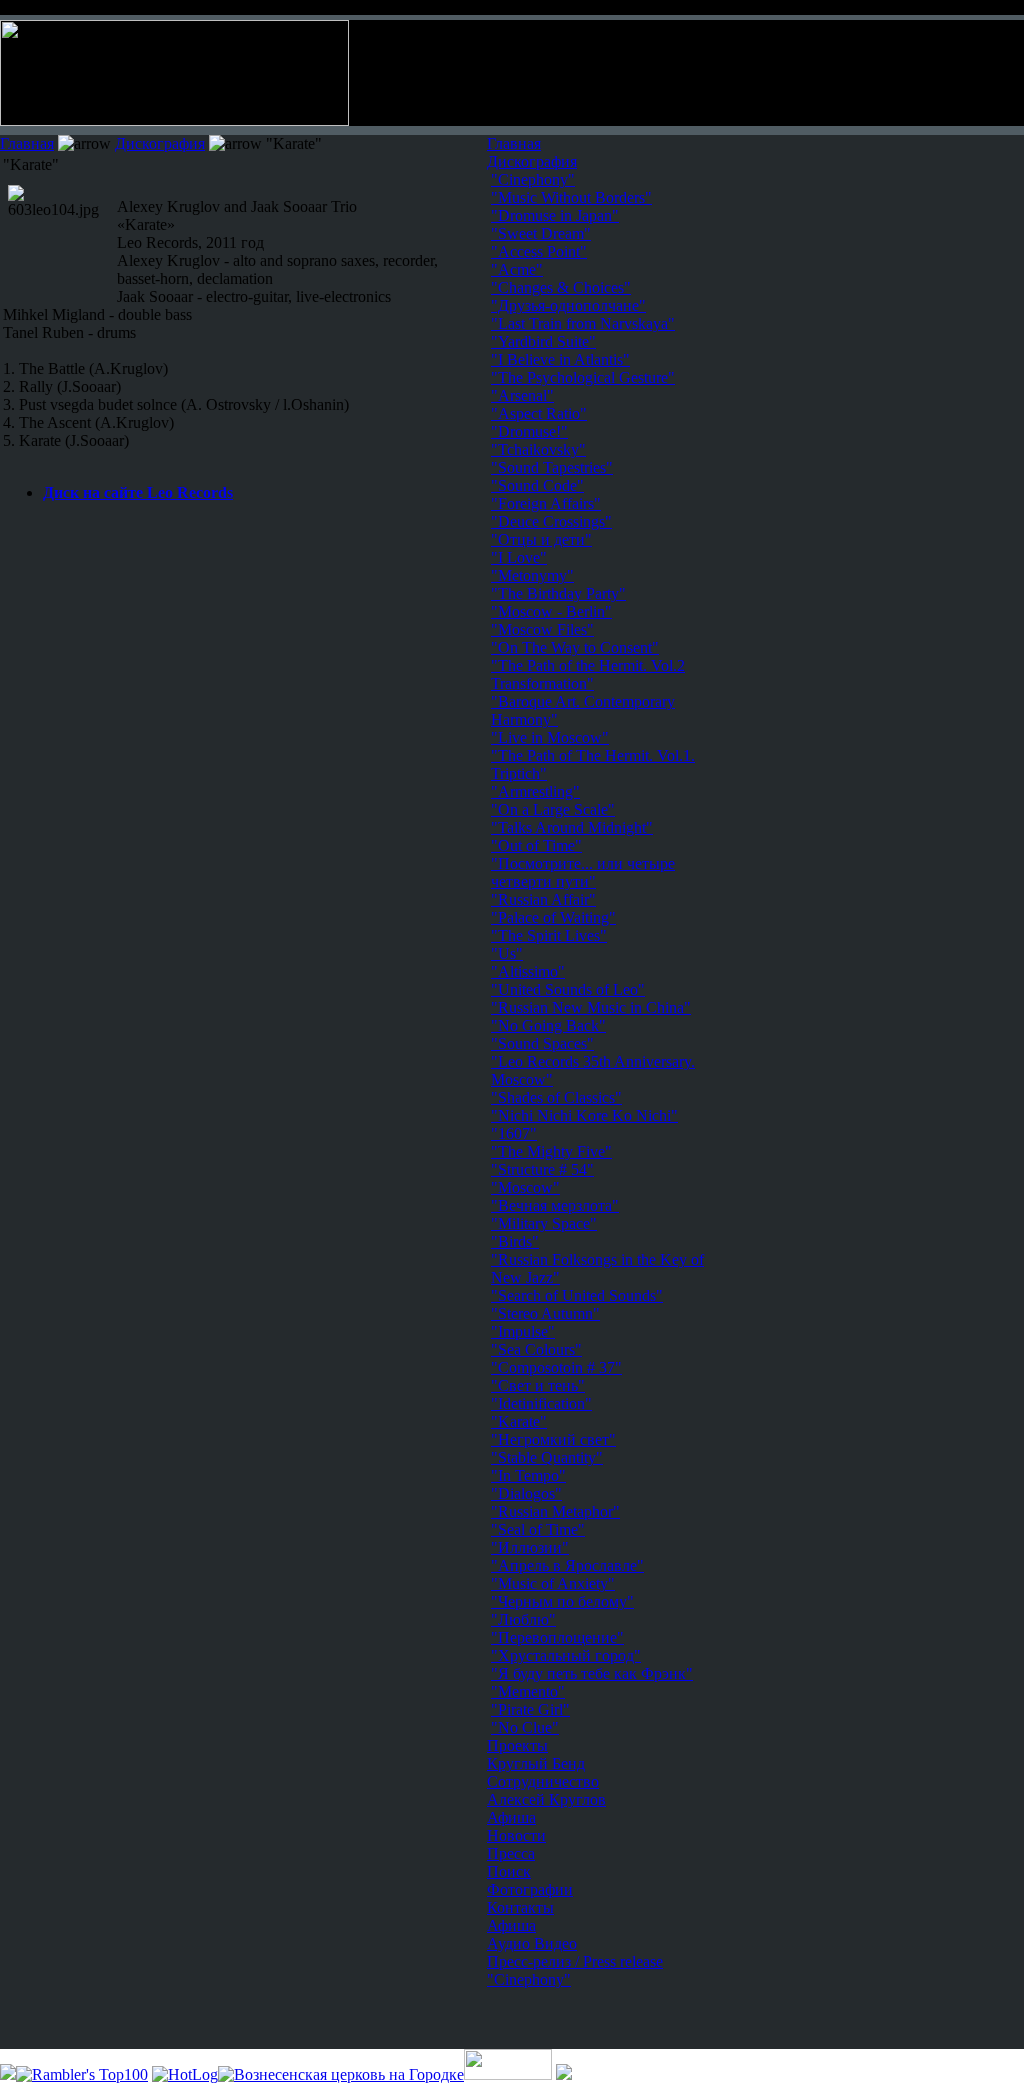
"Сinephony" (533, 179)
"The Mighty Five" (551, 1151)
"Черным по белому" (562, 1601)
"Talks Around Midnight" (572, 827)
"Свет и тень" (538, 1385)
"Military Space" (544, 1223)
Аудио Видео (532, 1943)
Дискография (160, 143)
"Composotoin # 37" (556, 1367)
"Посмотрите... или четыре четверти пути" (583, 872)
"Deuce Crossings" (551, 521)
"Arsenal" (522, 395)
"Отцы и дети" (541, 539)
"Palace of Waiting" (553, 917)
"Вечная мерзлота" (555, 1205)
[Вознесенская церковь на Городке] (341, 2074)
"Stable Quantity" (547, 1457)
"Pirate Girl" (530, 1709)
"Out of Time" (536, 845)
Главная (27, 143)
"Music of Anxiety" (553, 1583)
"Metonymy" (532, 575)
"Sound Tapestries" (552, 467)
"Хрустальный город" (566, 1655)
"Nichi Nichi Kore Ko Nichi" (584, 1115)
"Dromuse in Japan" (555, 215)
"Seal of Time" (538, 1529)
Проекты (517, 1745)
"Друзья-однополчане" (568, 305)
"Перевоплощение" (557, 1637)
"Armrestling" (535, 791)
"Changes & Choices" (561, 287)
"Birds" (515, 1241)
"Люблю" (523, 1619)
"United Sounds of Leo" (568, 989)
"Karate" (519, 1421)
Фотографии (530, 1889)
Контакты (520, 1907)
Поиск (509, 1871)
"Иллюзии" (530, 1547)
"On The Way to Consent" (575, 647)
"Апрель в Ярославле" (567, 1565)
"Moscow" (525, 1187)
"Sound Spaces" (542, 1043)
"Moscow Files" (542, 629)
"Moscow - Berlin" (551, 611)
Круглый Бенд (536, 1763)
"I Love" (519, 557)
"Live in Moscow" (550, 737)
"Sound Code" (537, 485)
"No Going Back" (548, 1025)
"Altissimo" (528, 971)
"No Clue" (525, 1727)
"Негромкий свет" (553, 1439)
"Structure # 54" (542, 1169)
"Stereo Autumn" (545, 1313)
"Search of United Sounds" (577, 1295)
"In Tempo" (528, 1475)
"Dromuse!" (529, 431)
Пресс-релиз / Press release (575, 1961)
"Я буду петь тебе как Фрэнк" (592, 1673)
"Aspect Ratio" (539, 413)
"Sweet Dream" (541, 233)
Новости (516, 1835)
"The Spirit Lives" (549, 935)
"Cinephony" (529, 1979)
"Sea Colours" (536, 1349)
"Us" (507, 953)
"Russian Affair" (543, 899)
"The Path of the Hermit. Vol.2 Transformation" (588, 674)
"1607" (514, 1133)
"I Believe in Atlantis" (560, 359)
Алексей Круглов (546, 1799)
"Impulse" (523, 1331)
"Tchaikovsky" (538, 449)
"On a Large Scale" (553, 809)
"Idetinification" (541, 1403)
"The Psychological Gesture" (583, 377)
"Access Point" (539, 251)
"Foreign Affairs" (546, 503)
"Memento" (528, 1691)
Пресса (511, 1853)
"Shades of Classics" (556, 1097)
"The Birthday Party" (558, 593)
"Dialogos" (526, 1493)
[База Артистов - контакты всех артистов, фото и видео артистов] (508, 2074)
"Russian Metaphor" (555, 1511)
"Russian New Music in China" (591, 1007)
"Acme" (517, 269)
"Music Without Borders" (571, 197)
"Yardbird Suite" (543, 341)
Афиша (511, 1817)
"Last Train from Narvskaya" (583, 323)
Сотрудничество (543, 1781)
